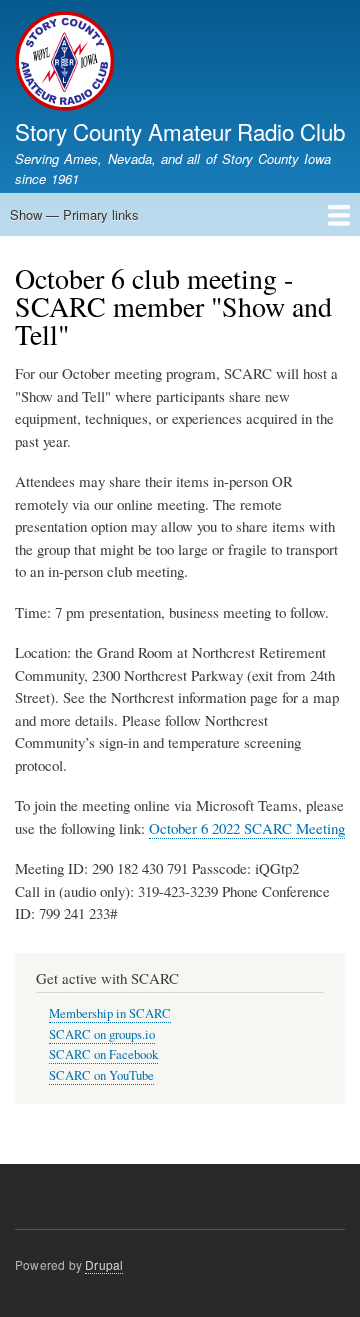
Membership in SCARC (110, 1013)
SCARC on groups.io (102, 1034)
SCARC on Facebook (103, 1054)
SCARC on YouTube (101, 1075)
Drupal (104, 1264)
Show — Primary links (74, 214)
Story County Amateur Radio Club (180, 131)
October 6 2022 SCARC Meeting (247, 828)
